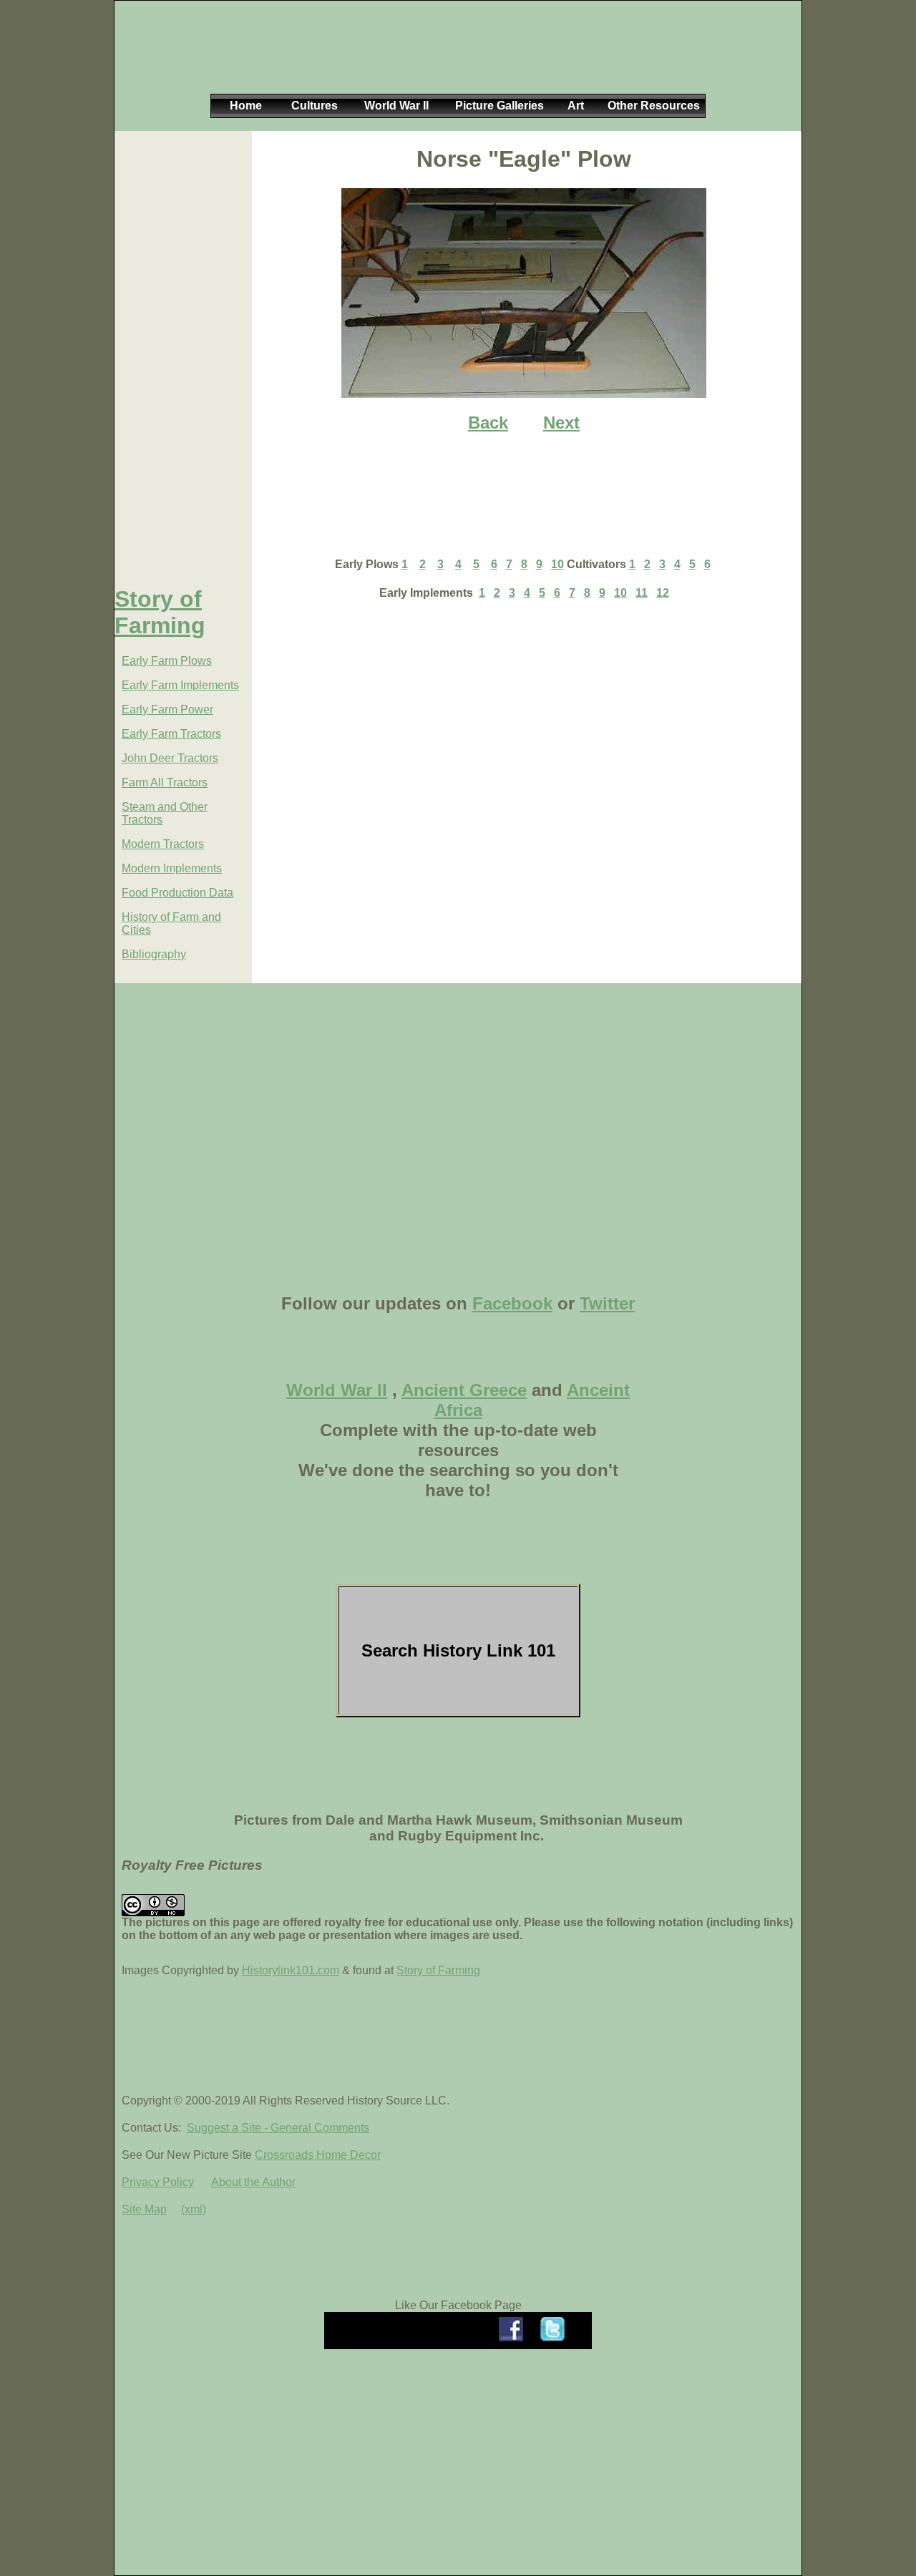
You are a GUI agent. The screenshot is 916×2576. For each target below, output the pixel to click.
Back (488, 423)
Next (561, 423)
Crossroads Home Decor (318, 2155)
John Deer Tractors (170, 758)
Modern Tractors (163, 844)
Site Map (144, 2209)
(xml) (194, 2209)
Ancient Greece (464, 1390)
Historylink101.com (291, 1970)
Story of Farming (160, 612)
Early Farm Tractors (171, 734)
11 (642, 593)
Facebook (512, 1303)
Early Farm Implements (180, 685)
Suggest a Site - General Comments (278, 2128)
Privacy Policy (158, 2182)
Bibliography (154, 954)
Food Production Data (177, 893)
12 (663, 593)
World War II (337, 1390)
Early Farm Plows (167, 661)
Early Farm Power (167, 709)
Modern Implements (172, 868)
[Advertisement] (455, 59)
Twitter (607, 1303)
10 (557, 564)
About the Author (253, 2182)
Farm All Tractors (165, 782)
